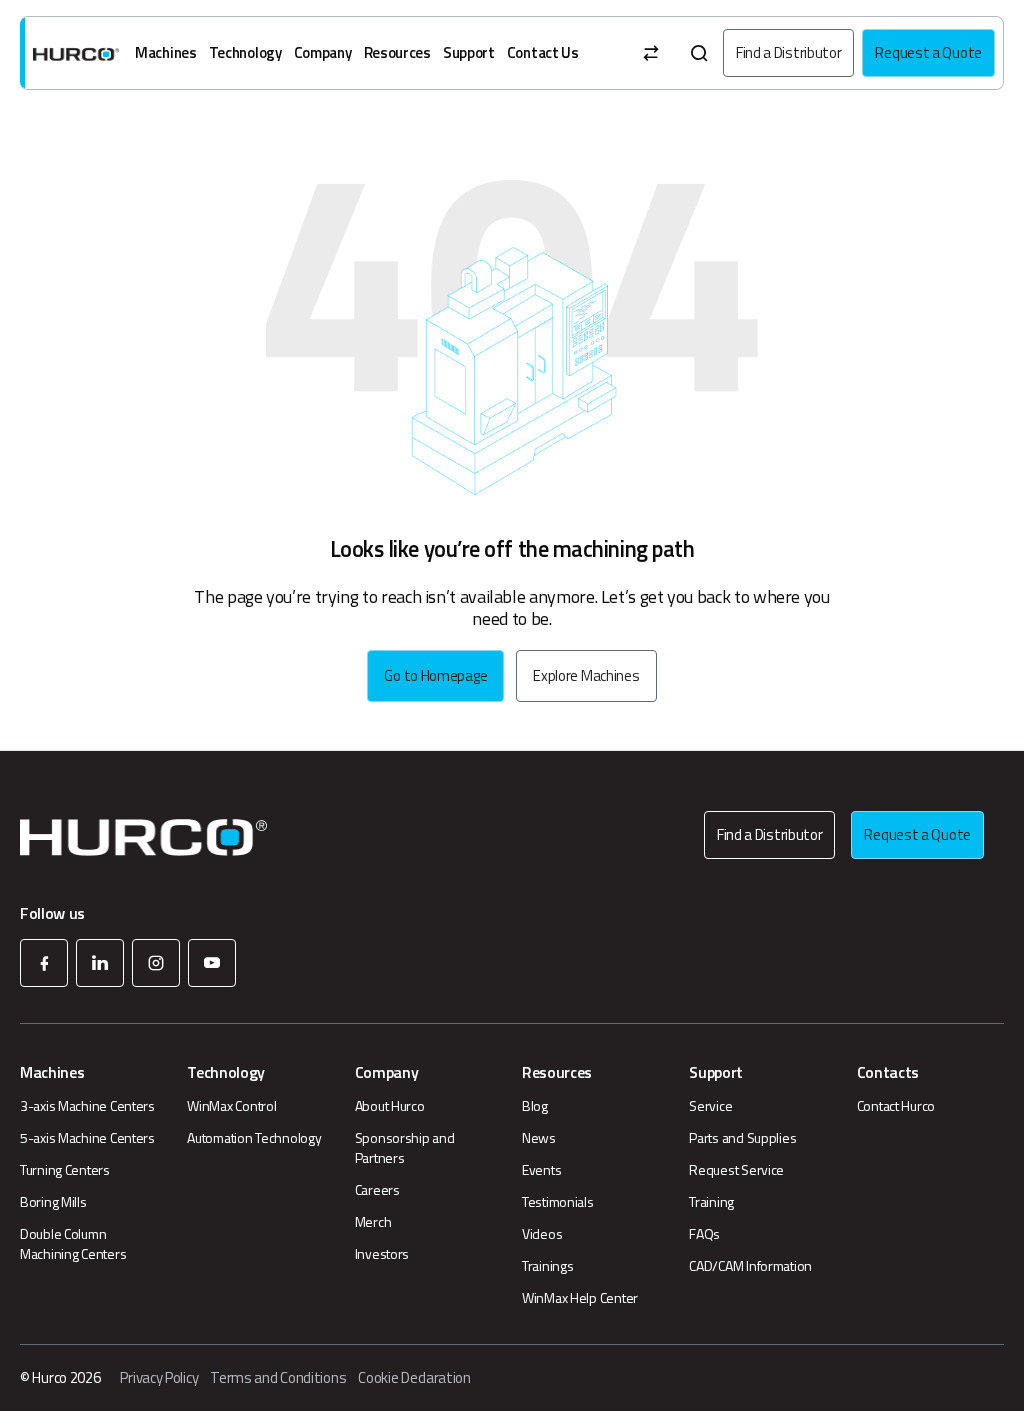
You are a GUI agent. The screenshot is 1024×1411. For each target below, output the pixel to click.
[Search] (699, 53)
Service (710, 1106)
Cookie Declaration (414, 1378)
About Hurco (390, 1106)
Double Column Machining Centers (73, 1244)
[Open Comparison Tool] (651, 53)
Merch (373, 1222)
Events (541, 1170)
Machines (166, 52)
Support (469, 52)
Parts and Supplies (742, 1138)
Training (711, 1202)
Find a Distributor (789, 52)
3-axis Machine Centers (87, 1106)
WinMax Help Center (580, 1298)
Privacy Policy (159, 1378)
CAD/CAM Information (750, 1266)
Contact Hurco (896, 1106)
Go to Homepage (435, 675)
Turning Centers (65, 1170)
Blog (535, 1106)
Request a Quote (928, 52)
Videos (542, 1234)
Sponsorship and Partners (405, 1148)
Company (323, 52)
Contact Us (543, 52)
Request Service (736, 1170)
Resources (397, 52)
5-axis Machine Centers (87, 1138)
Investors (382, 1254)
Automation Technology (254, 1138)
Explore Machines (586, 675)
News (539, 1138)
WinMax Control (231, 1106)
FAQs (704, 1234)
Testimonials (558, 1202)
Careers (377, 1190)
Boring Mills (53, 1202)
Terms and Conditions (278, 1378)
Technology (245, 52)
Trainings (547, 1266)
